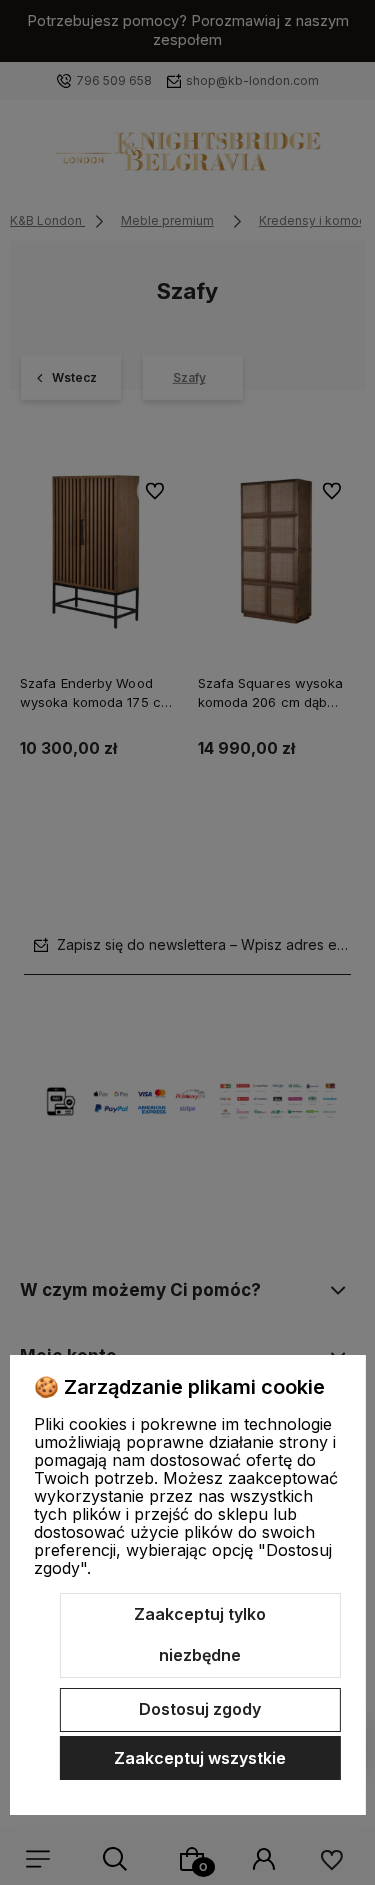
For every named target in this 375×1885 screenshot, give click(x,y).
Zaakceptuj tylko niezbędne (200, 1635)
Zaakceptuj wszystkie (200, 1758)
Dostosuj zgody (200, 1709)
